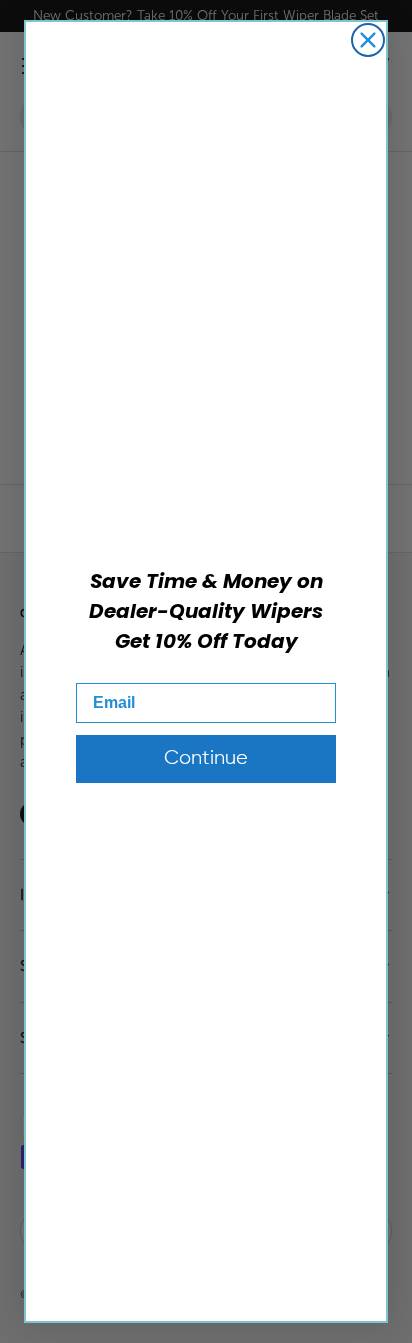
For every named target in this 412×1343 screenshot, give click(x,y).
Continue (206, 758)
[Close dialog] (368, 40)
